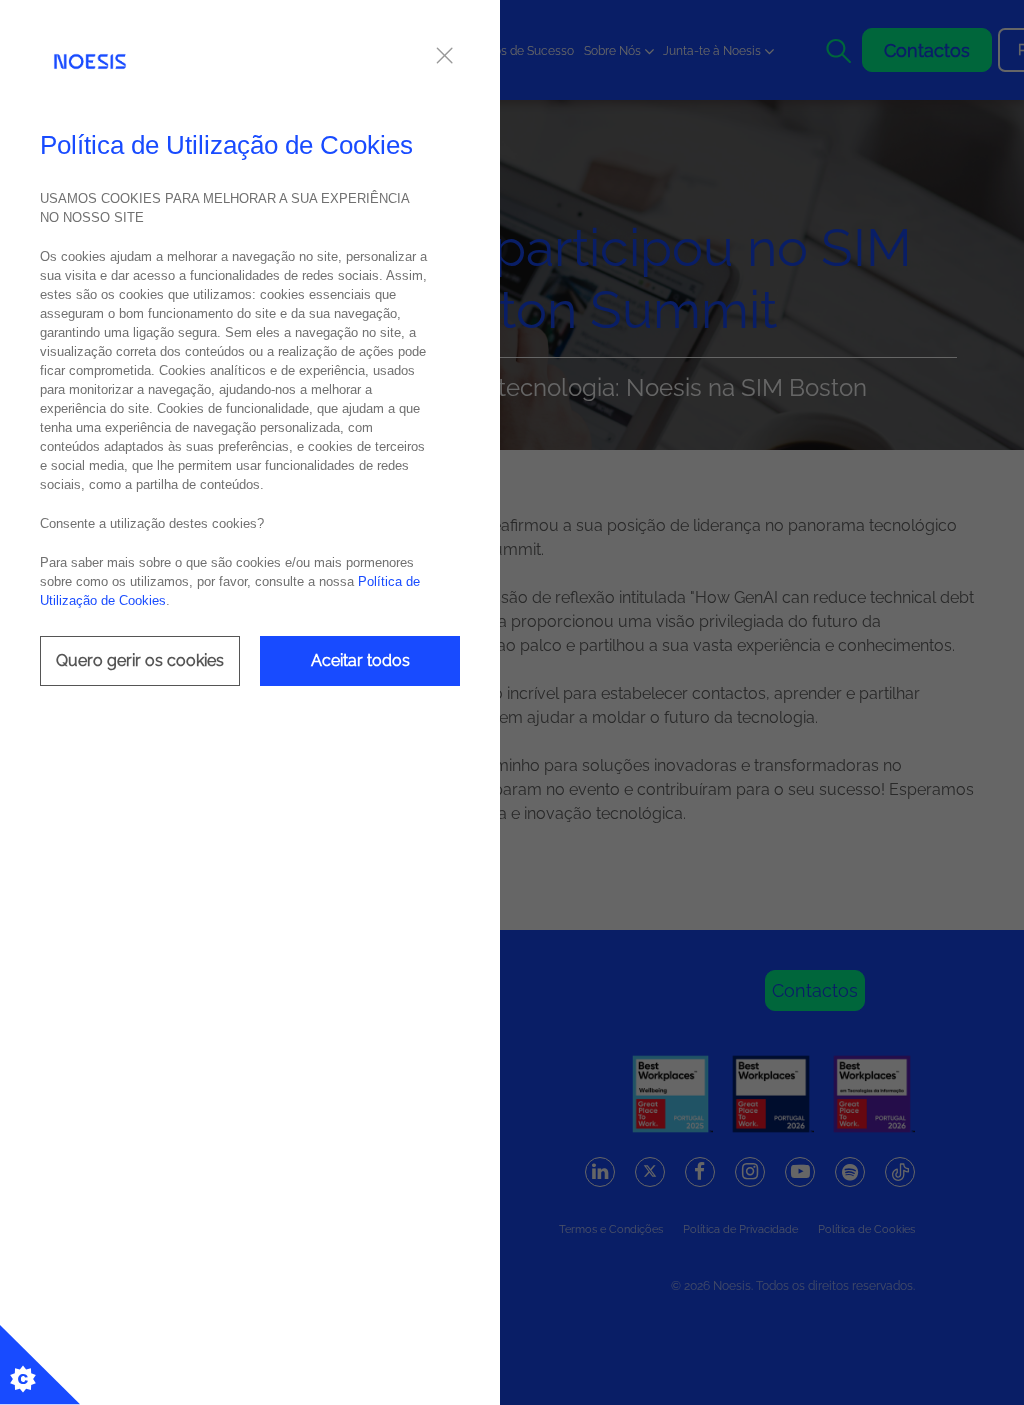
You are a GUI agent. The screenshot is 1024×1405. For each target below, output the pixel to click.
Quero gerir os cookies (140, 660)
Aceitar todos (360, 660)
